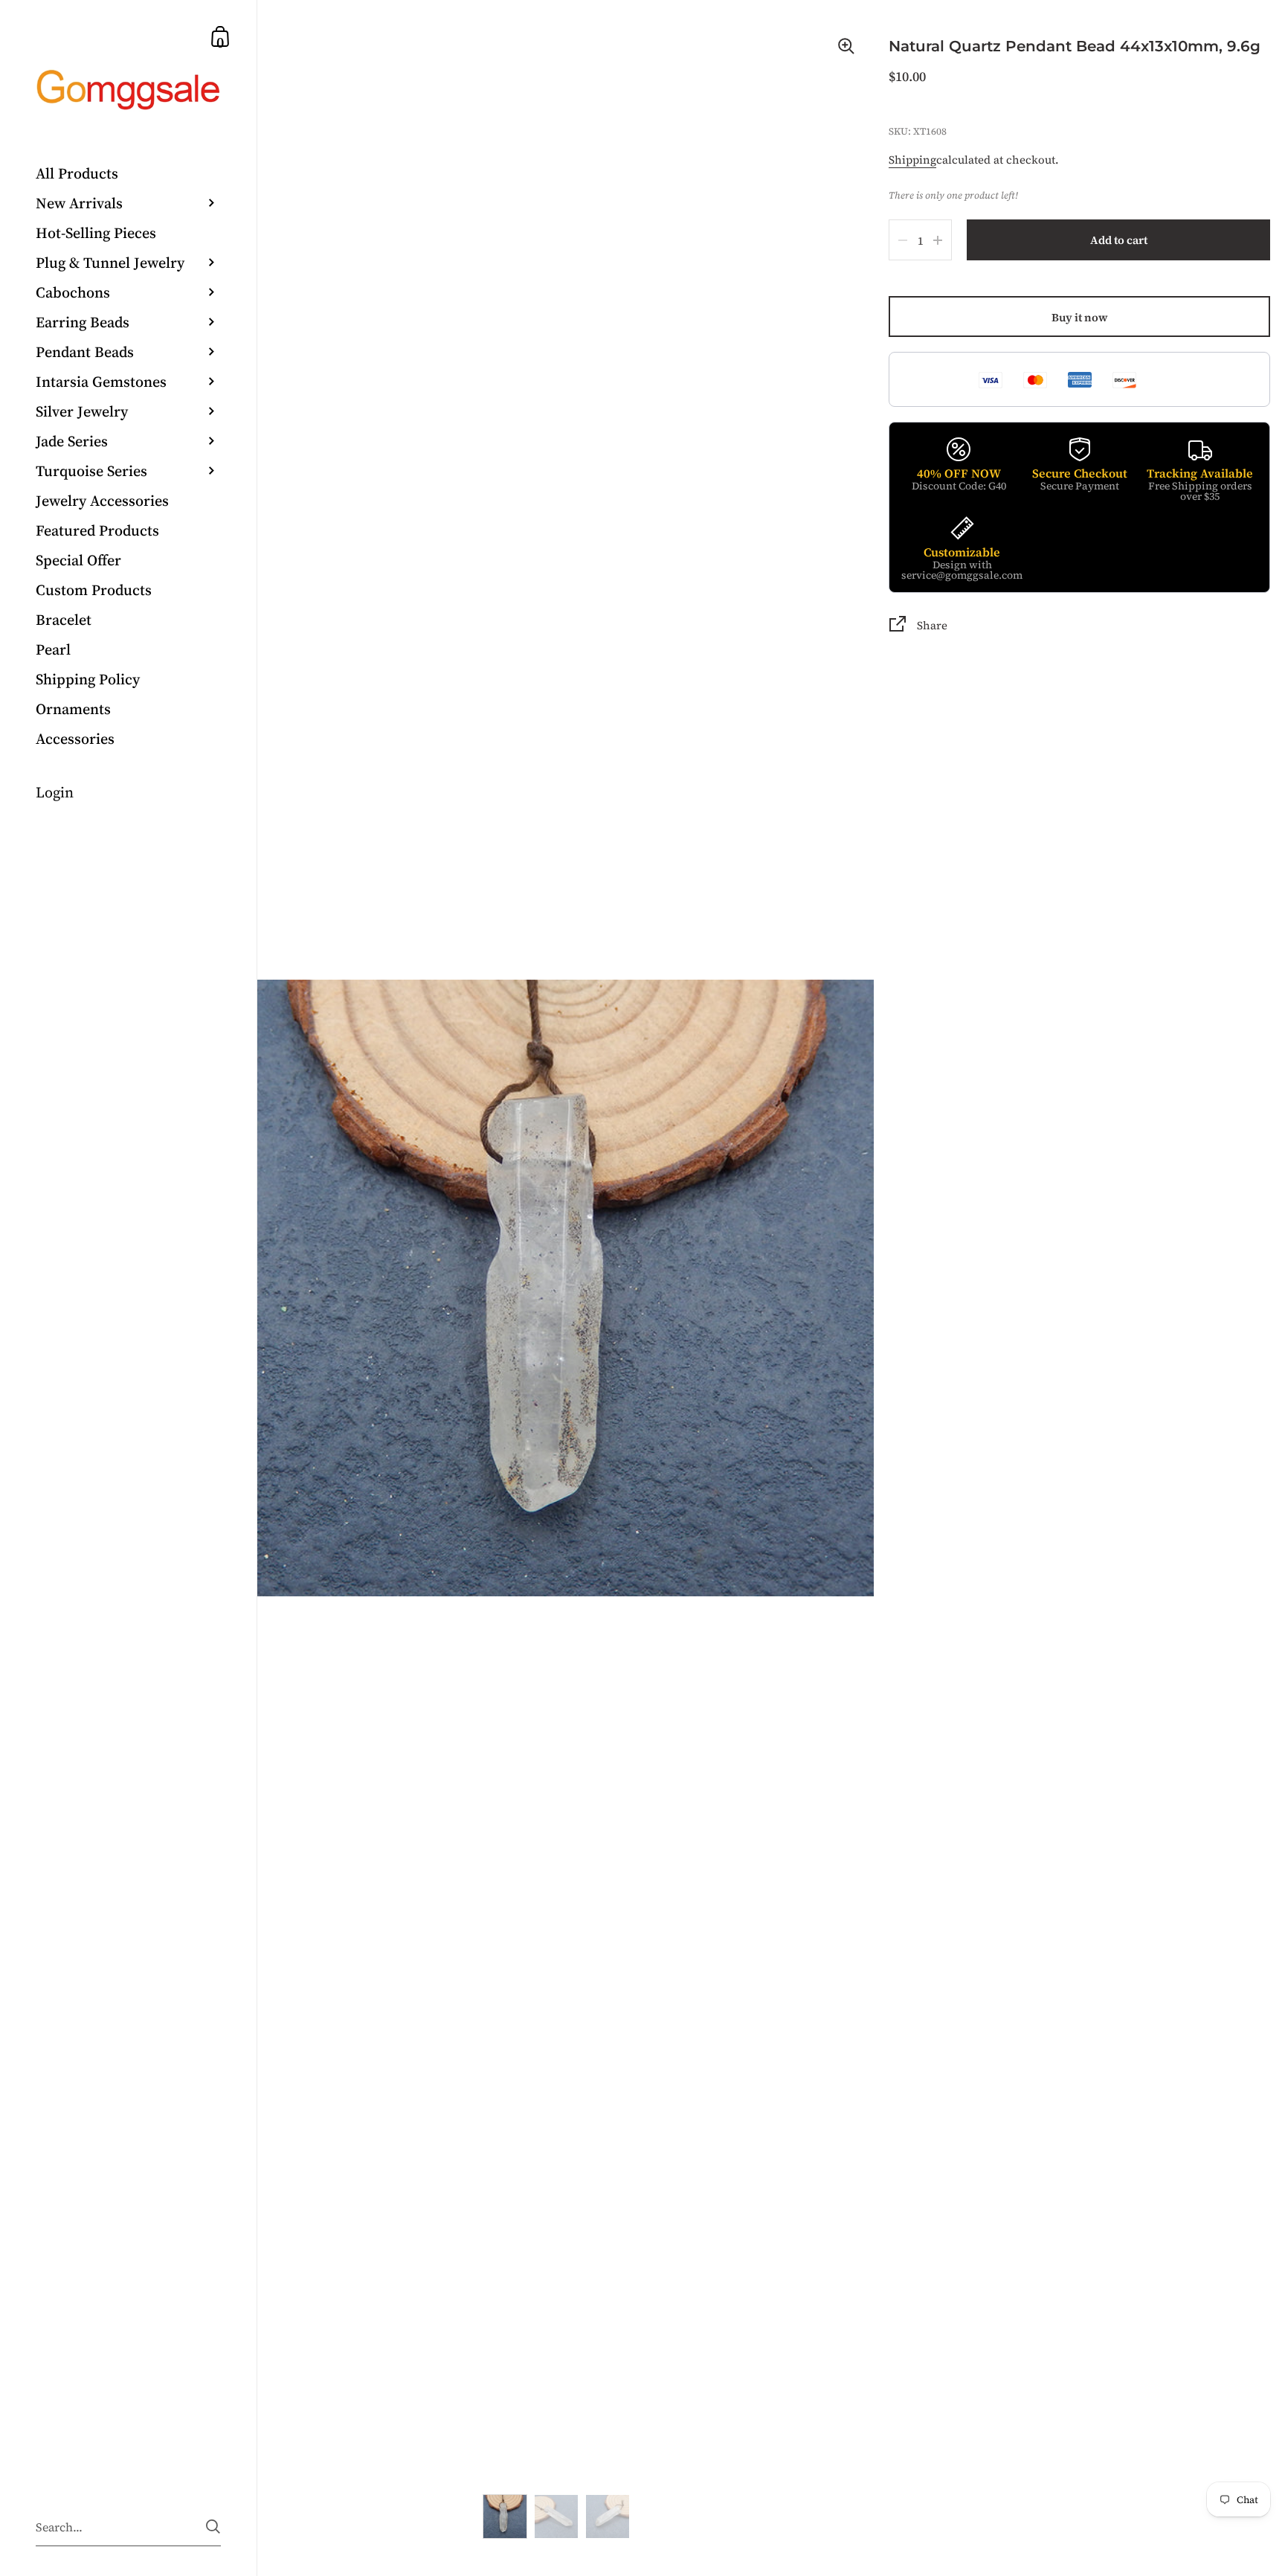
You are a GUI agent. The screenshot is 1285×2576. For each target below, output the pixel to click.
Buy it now (1080, 317)
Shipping (912, 160)
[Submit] (213, 2527)
